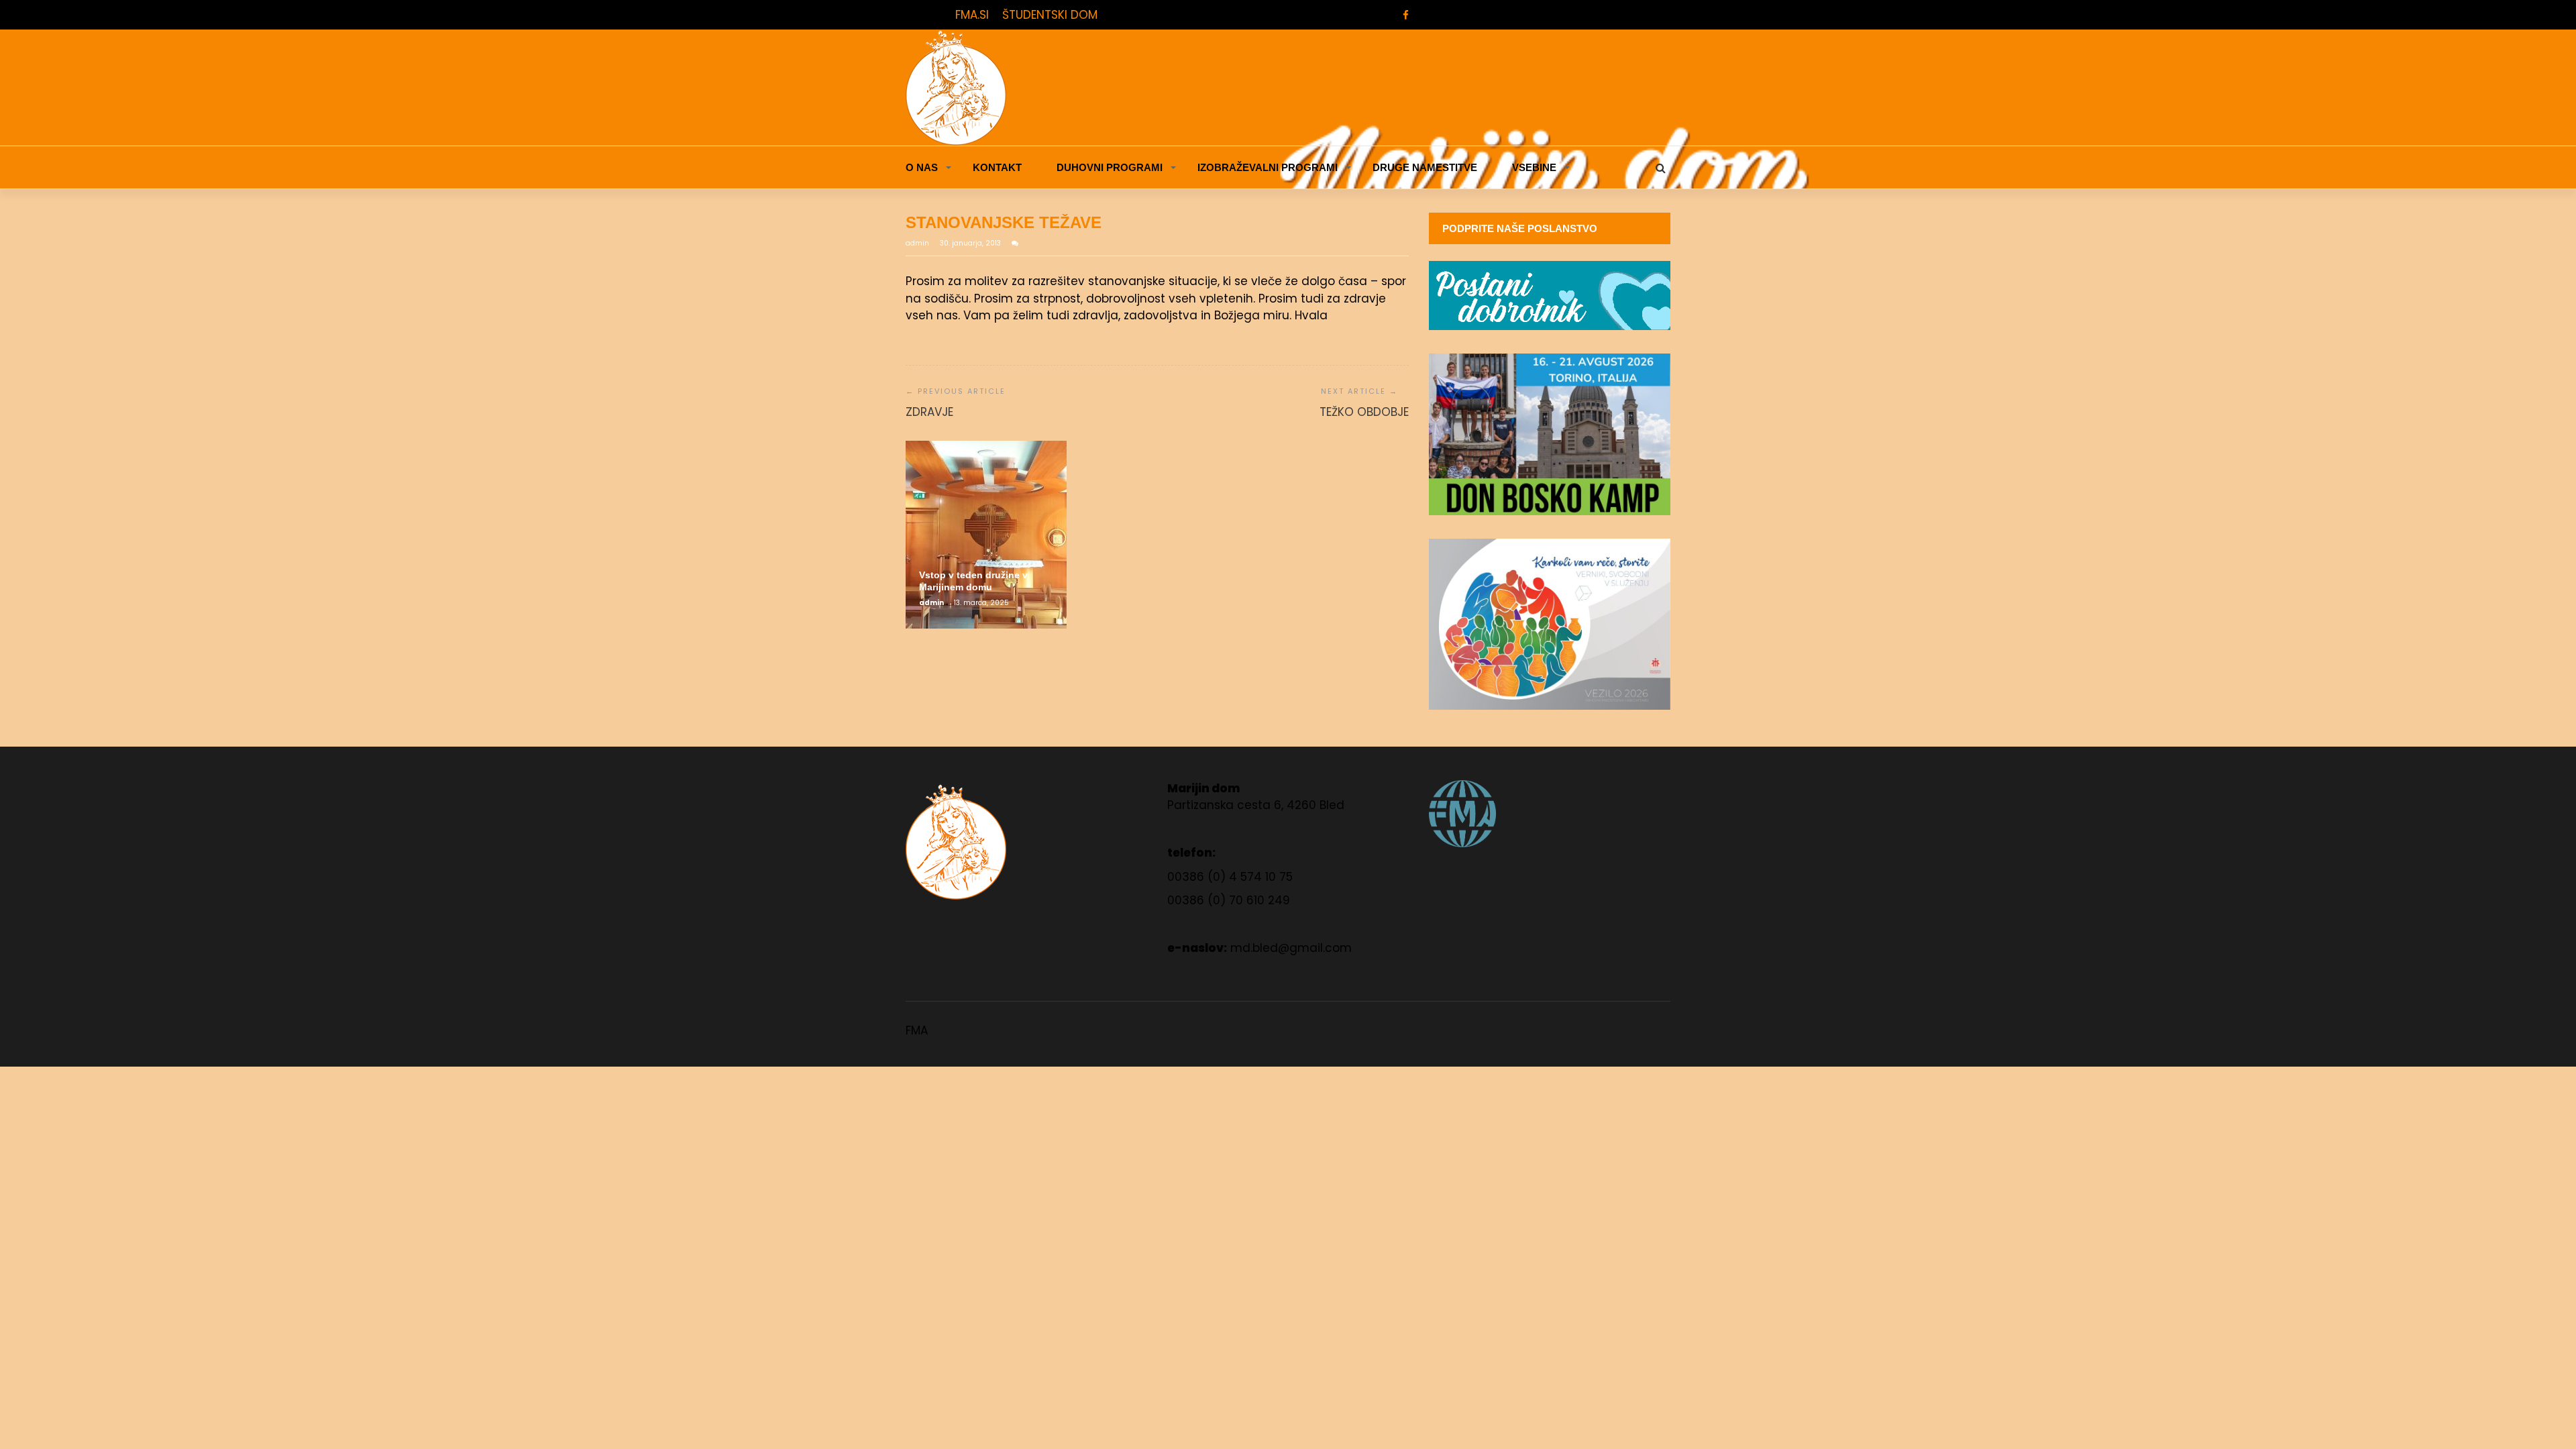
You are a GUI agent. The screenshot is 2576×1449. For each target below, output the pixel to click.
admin (918, 243)
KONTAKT (997, 167)
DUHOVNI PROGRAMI (1110, 167)
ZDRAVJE (929, 412)
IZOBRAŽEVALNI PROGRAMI (1268, 167)
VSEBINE (1534, 167)
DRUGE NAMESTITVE (1425, 167)
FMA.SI (972, 15)
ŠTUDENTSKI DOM (1050, 15)
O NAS (922, 167)
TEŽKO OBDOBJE (1364, 412)
